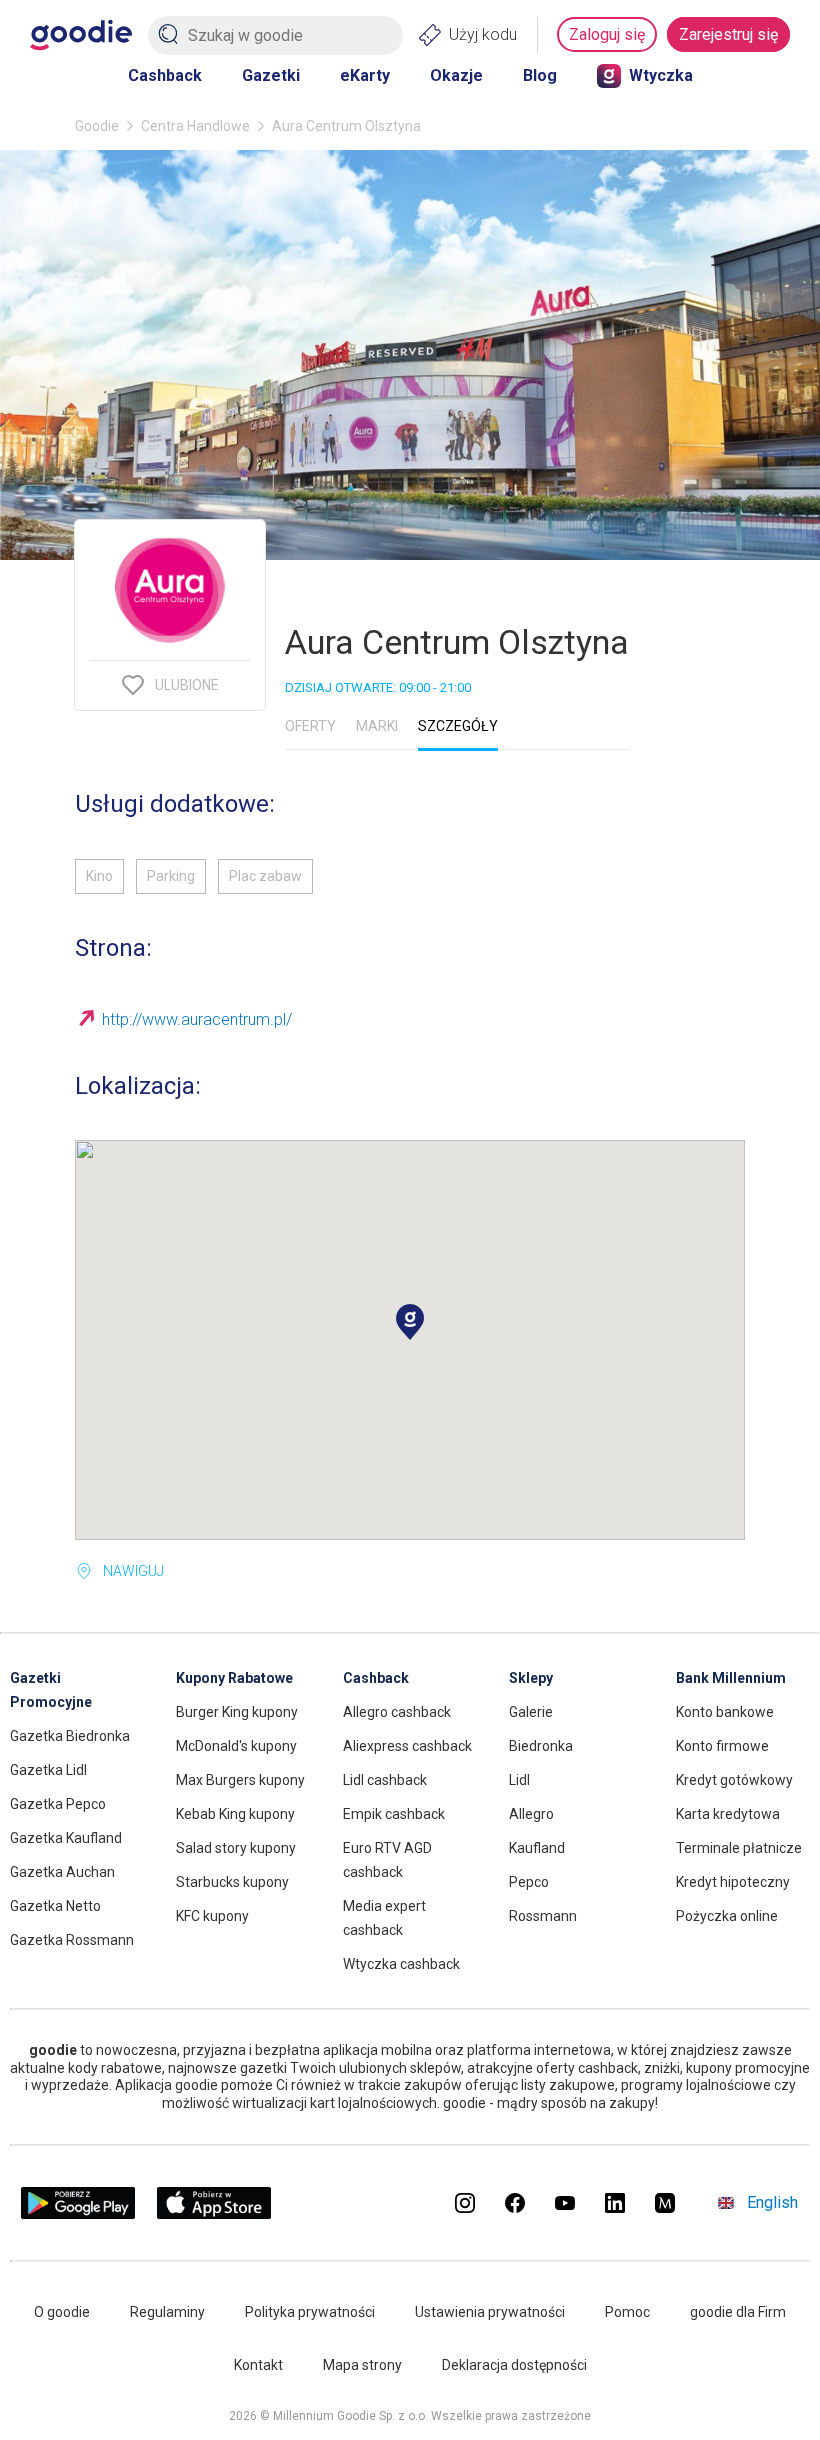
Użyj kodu (483, 34)
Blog (540, 75)
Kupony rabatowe (234, 1678)
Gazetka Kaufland (66, 1838)
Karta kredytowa (728, 1814)
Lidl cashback (385, 1780)
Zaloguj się (607, 34)
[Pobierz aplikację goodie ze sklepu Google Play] (78, 2213)
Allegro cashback (397, 1712)
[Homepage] (81, 35)
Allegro (531, 1814)
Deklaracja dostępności (514, 2365)
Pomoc (627, 2312)
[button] (410, 1322)
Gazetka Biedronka (70, 1736)
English (772, 2202)
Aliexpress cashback (407, 1746)
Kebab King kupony (235, 1814)
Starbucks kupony (232, 1882)
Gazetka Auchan (62, 1872)
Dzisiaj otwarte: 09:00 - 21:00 (378, 687)
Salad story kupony (236, 1848)
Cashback (165, 75)
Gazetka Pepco (58, 1804)
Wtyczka (661, 75)
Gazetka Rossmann (72, 1940)
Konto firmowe (722, 1746)
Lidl (519, 1780)
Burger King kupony (237, 1712)
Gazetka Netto (55, 1906)
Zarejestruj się (728, 34)
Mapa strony (362, 2365)
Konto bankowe (725, 1712)
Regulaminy (167, 2312)
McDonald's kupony (236, 1746)
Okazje (456, 75)
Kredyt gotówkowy (734, 1780)
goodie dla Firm (738, 2312)
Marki (377, 726)
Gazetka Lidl (48, 1770)
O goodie (62, 2312)
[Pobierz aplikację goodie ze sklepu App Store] (214, 2213)
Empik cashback (394, 1814)
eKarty (365, 75)
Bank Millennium (731, 1678)
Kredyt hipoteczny (733, 1882)
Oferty (310, 726)
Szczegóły (458, 726)
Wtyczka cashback (401, 1964)
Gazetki (271, 75)
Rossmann (543, 1916)
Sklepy (531, 1678)
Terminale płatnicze (739, 1848)
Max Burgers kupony (240, 1780)
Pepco (529, 1882)
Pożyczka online (727, 1916)
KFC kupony (212, 1916)
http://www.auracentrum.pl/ (197, 1019)
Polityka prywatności (310, 2312)
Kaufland (537, 1848)
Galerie (531, 1712)
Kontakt (258, 2365)
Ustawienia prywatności (490, 2312)
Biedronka (541, 1746)
